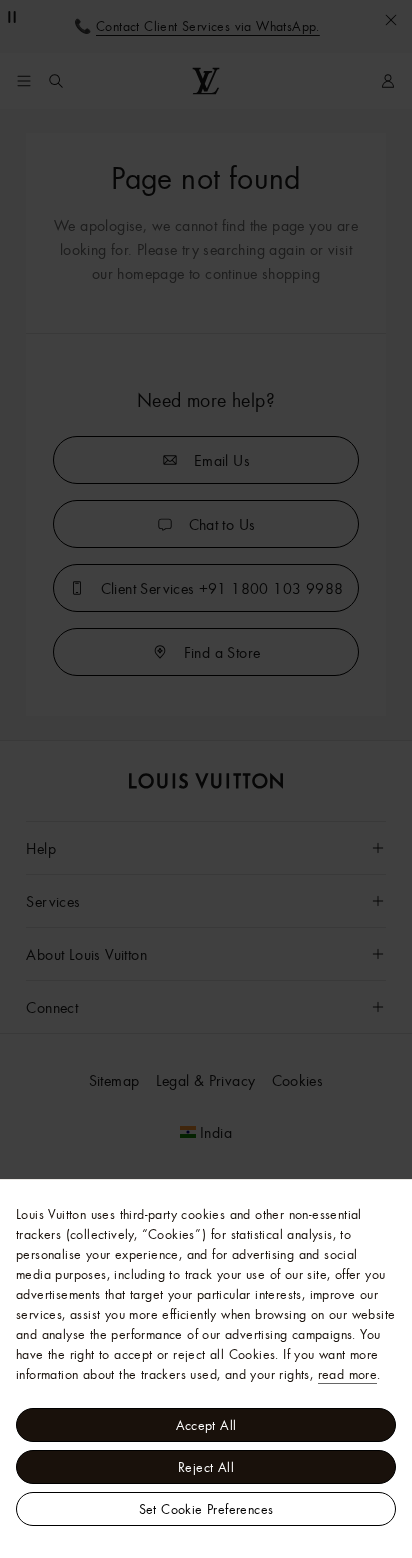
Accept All (206, 1425)
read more (348, 1374)
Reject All (206, 1467)
